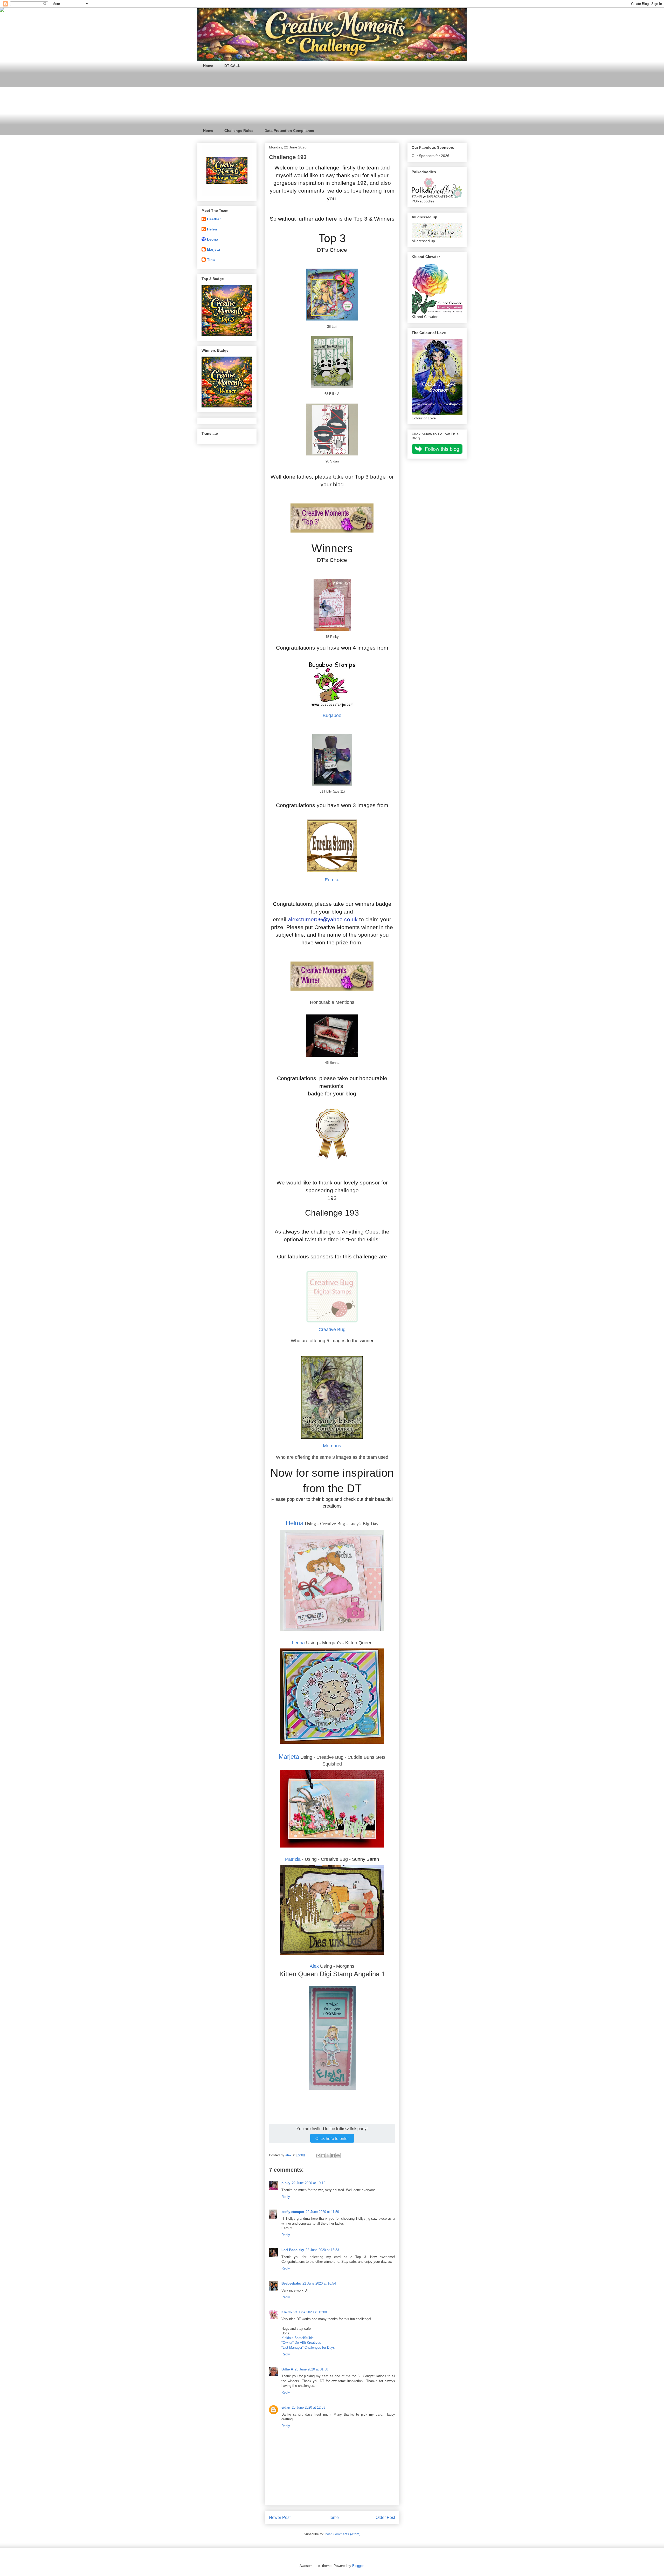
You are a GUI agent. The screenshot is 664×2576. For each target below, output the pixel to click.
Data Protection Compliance (289, 131)
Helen (212, 229)
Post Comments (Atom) (343, 2534)
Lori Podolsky (293, 2250)
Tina (211, 260)
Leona (298, 1643)
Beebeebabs (291, 2283)
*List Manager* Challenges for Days (308, 2347)
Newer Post (280, 2517)
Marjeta (289, 1757)
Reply (286, 2197)
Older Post (385, 2517)
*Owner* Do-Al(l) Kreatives (301, 2343)
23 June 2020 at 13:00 (310, 2312)
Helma (295, 1523)
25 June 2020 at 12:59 (309, 2407)
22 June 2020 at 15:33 (322, 2250)
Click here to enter (332, 2138)
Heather (214, 219)
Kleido (287, 2312)
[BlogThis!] (323, 2156)
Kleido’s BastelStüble (298, 2338)
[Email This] (318, 2156)
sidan (286, 2407)
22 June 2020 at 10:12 (309, 2183)
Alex (315, 1966)
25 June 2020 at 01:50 (311, 2369)
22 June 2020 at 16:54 (319, 2283)
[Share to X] (328, 2156)
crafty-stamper (293, 2212)
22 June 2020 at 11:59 (322, 2212)
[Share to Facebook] (333, 2156)
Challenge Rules (239, 131)
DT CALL (232, 66)
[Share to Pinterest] (338, 2156)
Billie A (287, 2369)
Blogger (358, 2566)
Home (208, 66)
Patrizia (293, 1859)
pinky (286, 2183)
